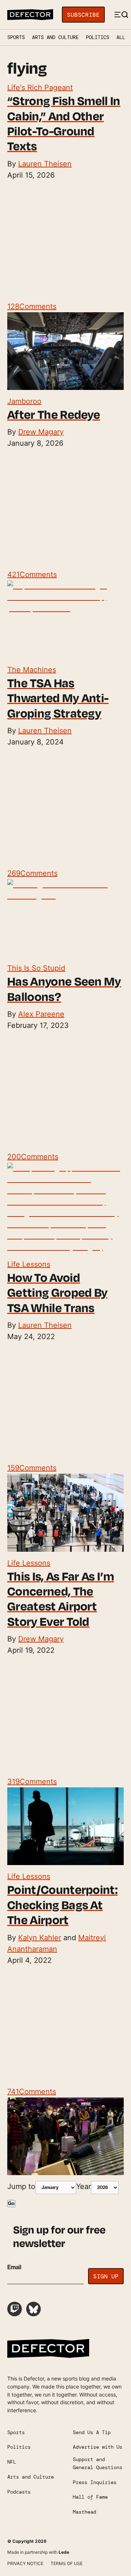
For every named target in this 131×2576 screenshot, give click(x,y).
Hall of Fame (90, 2497)
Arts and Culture (55, 37)
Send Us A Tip (92, 2432)
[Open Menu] (121, 15)
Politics (98, 37)
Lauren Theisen (45, 164)
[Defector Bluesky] (33, 2309)
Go (11, 2204)
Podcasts (19, 2492)
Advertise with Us (98, 2447)
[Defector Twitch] (15, 2309)
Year (84, 2186)
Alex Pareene (41, 1014)
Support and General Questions (98, 2463)
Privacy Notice (25, 2563)
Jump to (21, 2186)
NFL (12, 2462)
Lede (64, 2552)
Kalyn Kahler (40, 1938)
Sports (16, 37)
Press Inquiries (95, 2482)
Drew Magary (41, 432)
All (121, 37)
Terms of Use (67, 2563)
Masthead (84, 2512)
